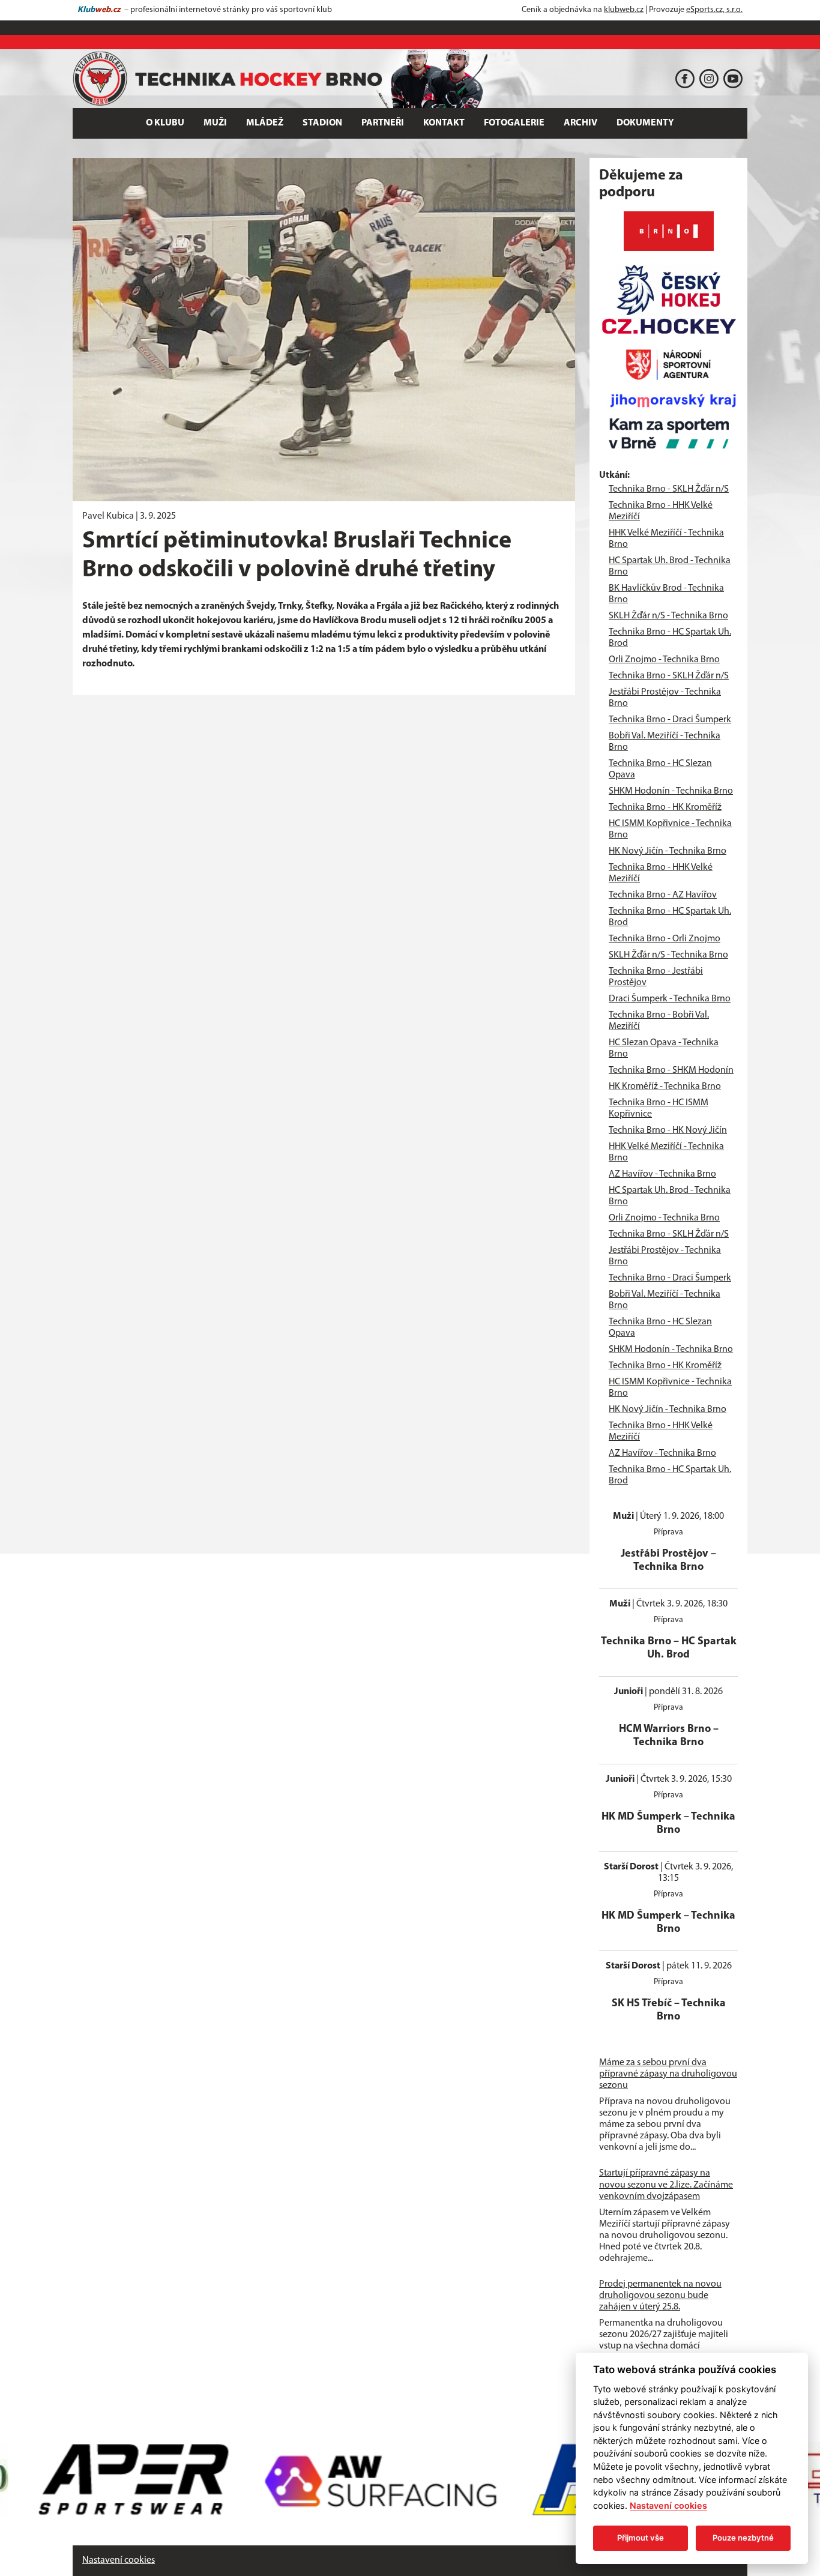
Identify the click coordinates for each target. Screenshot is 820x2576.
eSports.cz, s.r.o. (714, 10)
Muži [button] (215, 123)
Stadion (322, 123)
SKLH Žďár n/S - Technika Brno (668, 616)
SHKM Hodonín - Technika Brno (671, 791)
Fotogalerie (514, 123)
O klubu (165, 123)
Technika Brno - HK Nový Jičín (668, 1130)
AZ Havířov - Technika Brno (662, 1174)
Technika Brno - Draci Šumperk (670, 720)
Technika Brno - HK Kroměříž (665, 807)
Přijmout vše (641, 2538)
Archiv (580, 123)
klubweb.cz (624, 10)
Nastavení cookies (119, 2560)
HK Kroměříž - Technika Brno (665, 1087)
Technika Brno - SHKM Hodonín (671, 1070)
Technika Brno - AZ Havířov (663, 895)
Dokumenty (645, 123)
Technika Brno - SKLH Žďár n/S (669, 489)
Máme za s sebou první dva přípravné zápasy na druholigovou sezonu (668, 2074)
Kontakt (444, 123)
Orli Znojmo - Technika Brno (664, 660)
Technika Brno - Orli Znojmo (665, 939)
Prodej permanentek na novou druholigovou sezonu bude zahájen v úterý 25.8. (660, 2296)
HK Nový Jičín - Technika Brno (668, 851)
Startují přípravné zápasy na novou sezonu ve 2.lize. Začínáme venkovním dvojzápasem (666, 2185)
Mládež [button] (265, 123)
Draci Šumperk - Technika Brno (670, 999)
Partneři (383, 123)
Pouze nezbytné (743, 2538)
